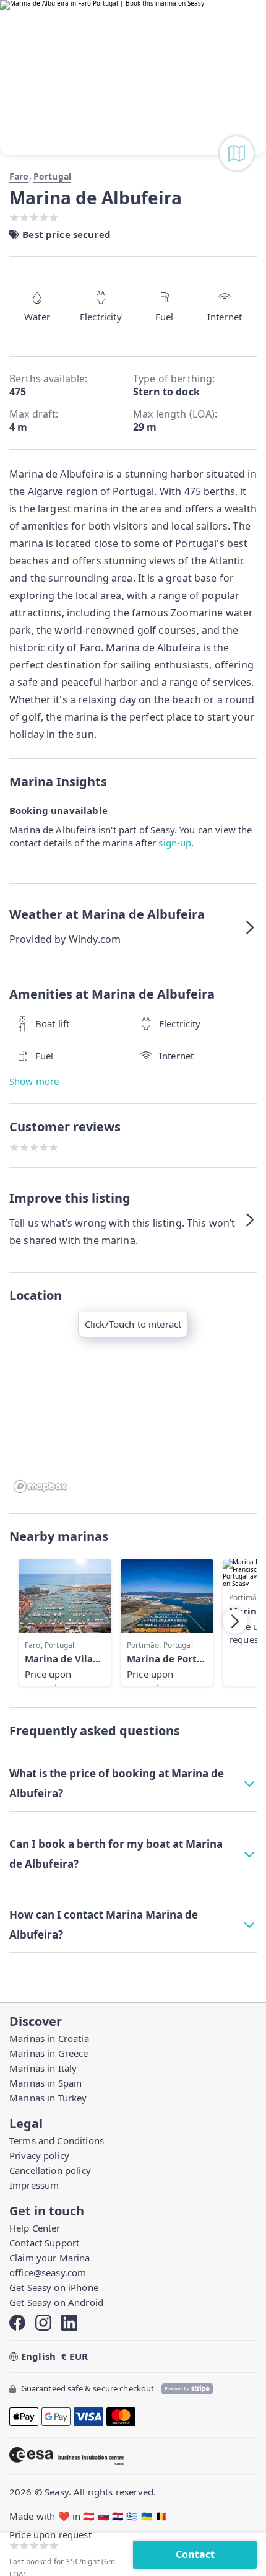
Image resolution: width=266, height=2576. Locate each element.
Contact (195, 2554)
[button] (133, 927)
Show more (34, 1081)
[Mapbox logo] (40, 1487)
